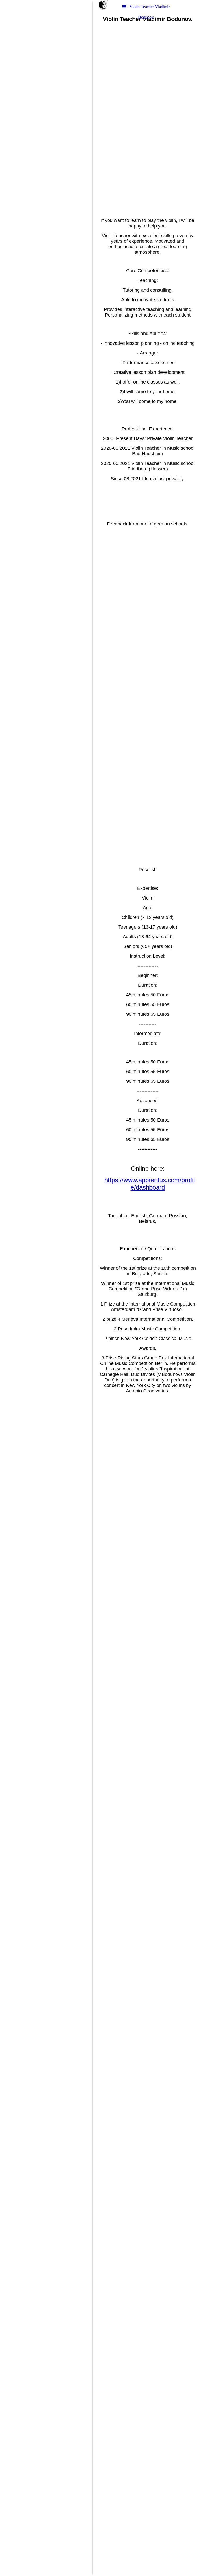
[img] (46, 1288)
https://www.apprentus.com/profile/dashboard (150, 1184)
